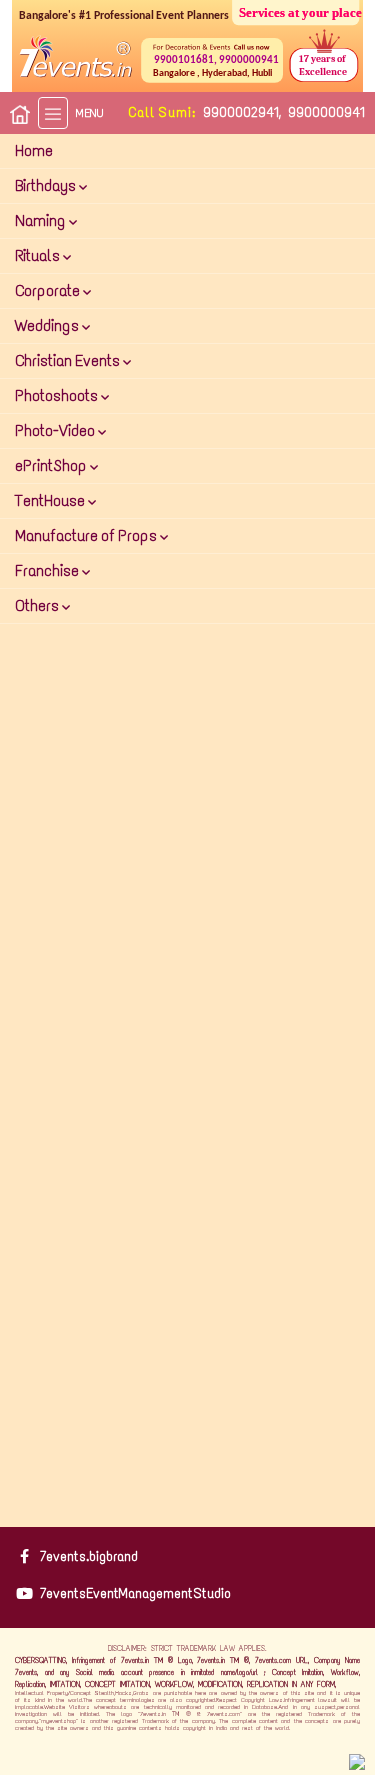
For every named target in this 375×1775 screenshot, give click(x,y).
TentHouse (51, 500)
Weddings (48, 325)
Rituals (39, 255)
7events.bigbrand (89, 1556)
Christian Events (69, 360)
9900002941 (241, 112)
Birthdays (47, 185)
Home (34, 150)
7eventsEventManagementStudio (135, 1593)
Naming (42, 220)
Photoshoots (58, 395)
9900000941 (326, 112)
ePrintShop (52, 465)
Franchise (48, 570)
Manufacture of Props (87, 535)
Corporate (49, 290)
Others (38, 605)
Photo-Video (56, 430)
